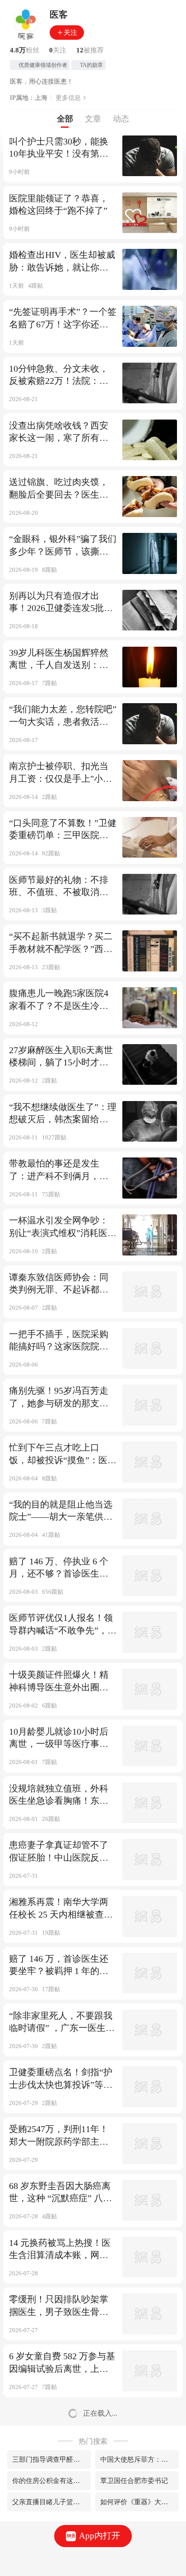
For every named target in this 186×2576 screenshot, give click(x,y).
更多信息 (68, 98)
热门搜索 (93, 2441)
